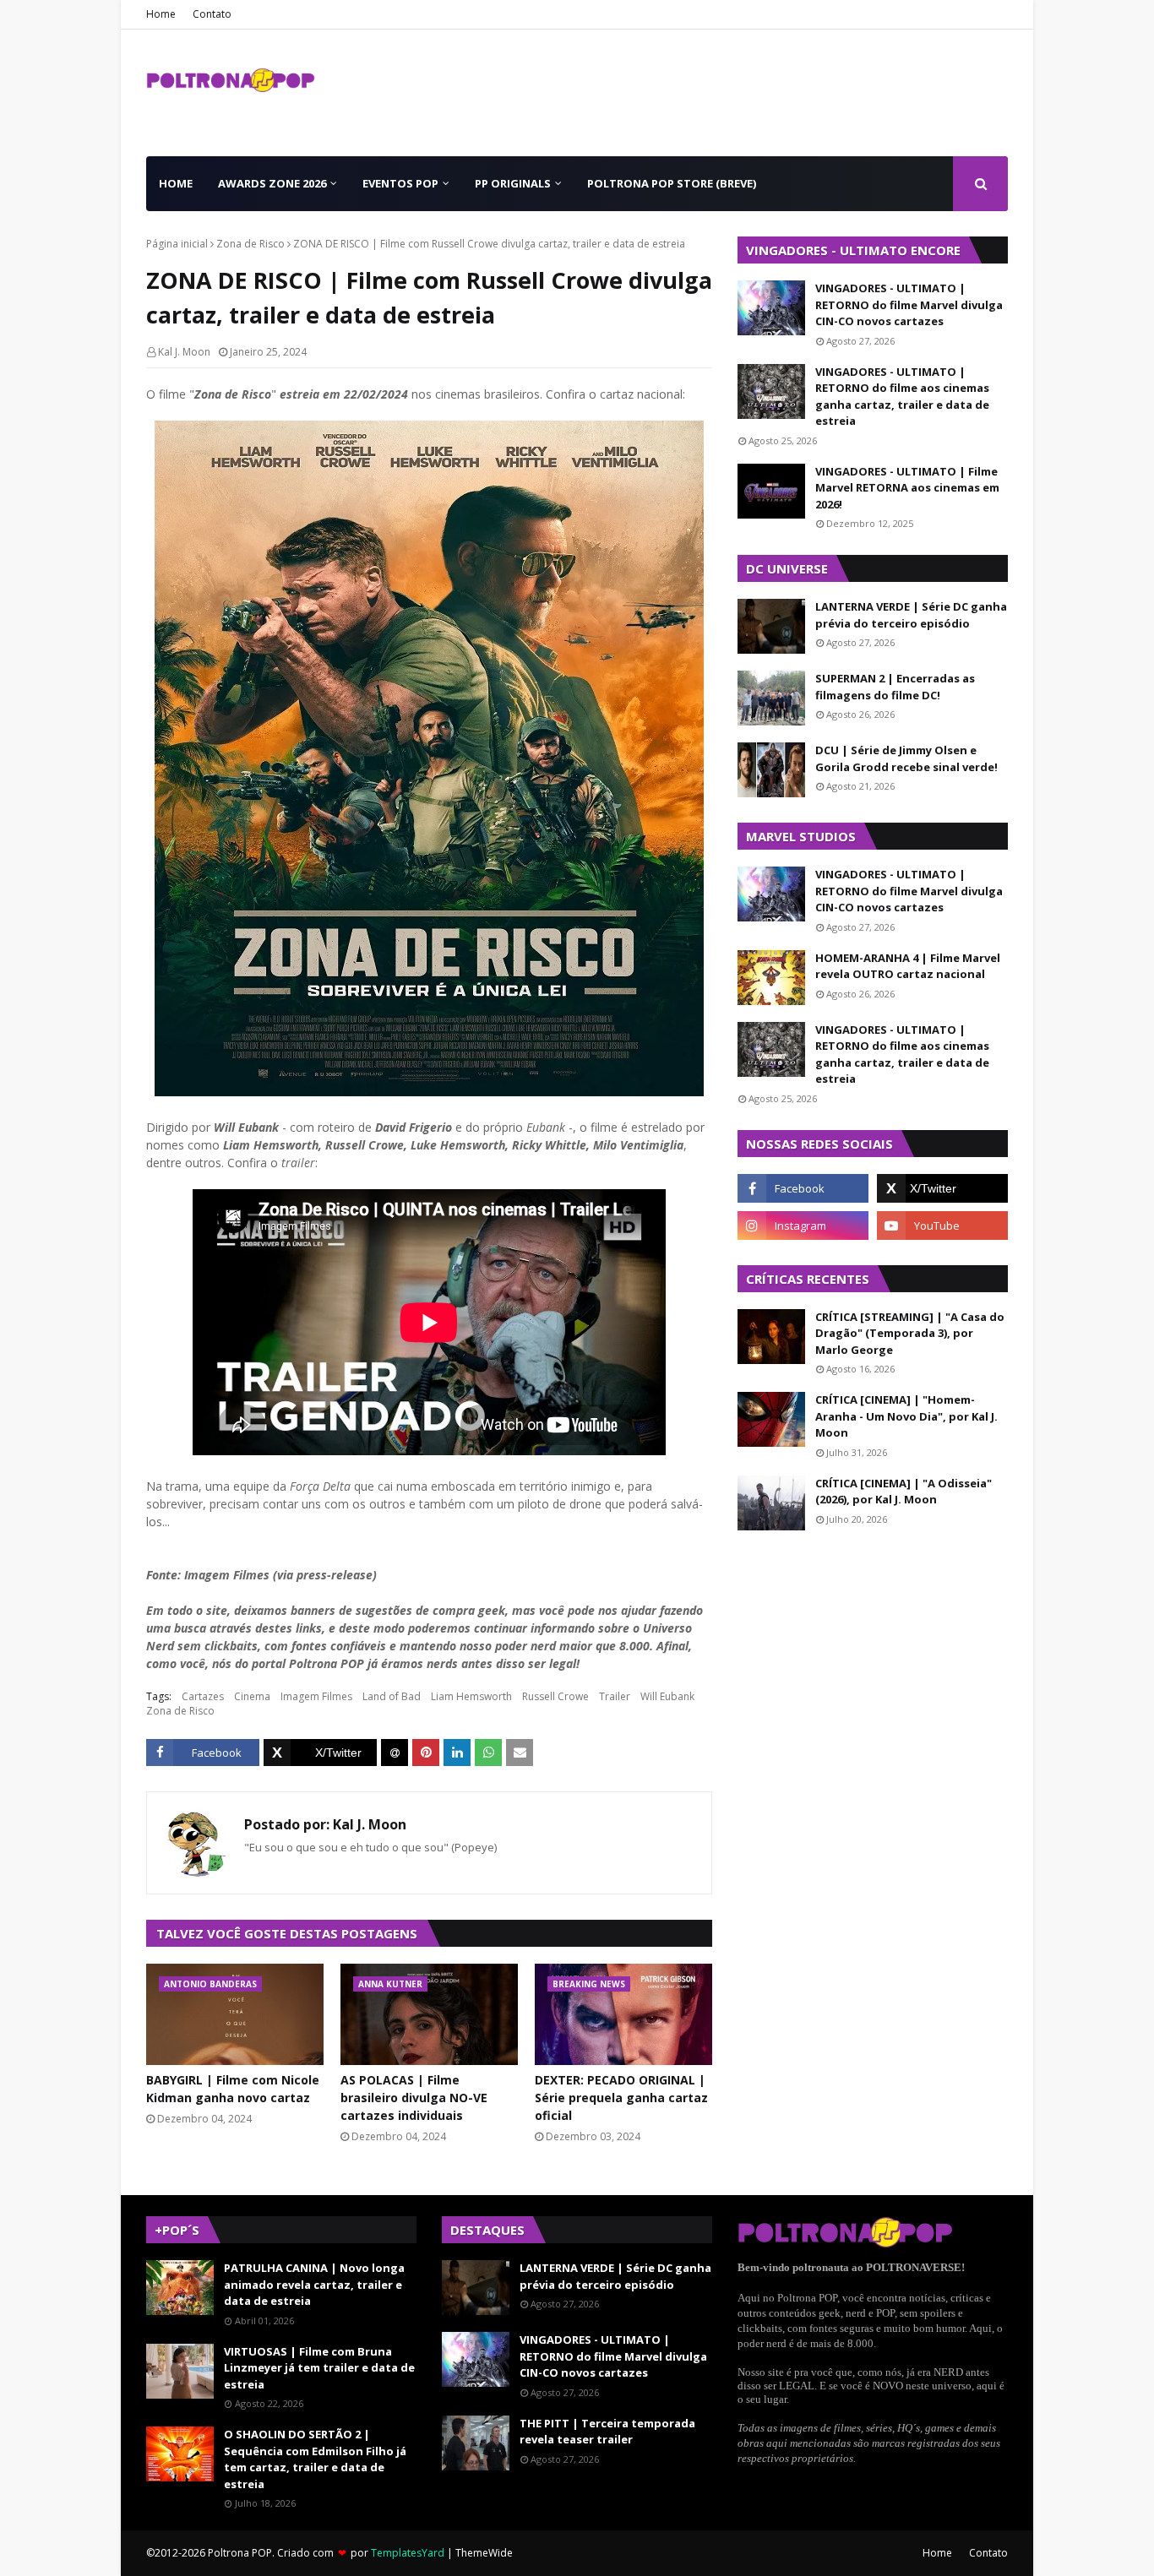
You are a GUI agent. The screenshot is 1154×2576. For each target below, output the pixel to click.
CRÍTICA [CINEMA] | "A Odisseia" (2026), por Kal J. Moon (904, 1492)
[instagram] (803, 1226)
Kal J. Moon (184, 352)
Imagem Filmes (316, 1696)
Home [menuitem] (176, 183)
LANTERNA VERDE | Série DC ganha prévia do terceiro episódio (911, 615)
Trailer (615, 1696)
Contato (212, 14)
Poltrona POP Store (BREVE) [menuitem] (672, 183)
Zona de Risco (250, 244)
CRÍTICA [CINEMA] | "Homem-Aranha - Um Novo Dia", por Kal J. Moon (906, 1416)
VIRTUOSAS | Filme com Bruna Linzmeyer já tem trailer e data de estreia (319, 2368)
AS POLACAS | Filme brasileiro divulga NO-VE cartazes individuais (414, 2098)
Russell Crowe (555, 1696)
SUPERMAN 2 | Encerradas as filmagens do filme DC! (895, 687)
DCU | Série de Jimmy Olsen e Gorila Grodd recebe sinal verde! (906, 758)
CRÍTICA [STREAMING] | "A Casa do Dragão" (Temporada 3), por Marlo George (910, 1333)
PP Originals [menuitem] (513, 183)
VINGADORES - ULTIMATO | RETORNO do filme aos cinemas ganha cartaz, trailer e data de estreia (902, 397)
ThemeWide (484, 2553)
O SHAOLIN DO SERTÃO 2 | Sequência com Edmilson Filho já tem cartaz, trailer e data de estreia (315, 2459)
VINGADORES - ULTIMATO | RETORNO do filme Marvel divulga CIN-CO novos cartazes (909, 304)
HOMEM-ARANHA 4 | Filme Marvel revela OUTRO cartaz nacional (908, 966)
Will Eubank (667, 1696)
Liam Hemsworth (471, 1696)
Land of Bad (392, 1696)
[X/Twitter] (320, 1753)
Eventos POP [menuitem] (400, 183)
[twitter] (942, 1188)
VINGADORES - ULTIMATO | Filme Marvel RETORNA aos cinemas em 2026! (907, 488)
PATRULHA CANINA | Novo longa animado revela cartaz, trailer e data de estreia (314, 2284)
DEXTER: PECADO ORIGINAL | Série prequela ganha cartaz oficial (621, 2098)
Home (161, 14)
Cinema (252, 1696)
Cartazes (203, 1696)
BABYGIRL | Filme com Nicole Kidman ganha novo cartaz (233, 2089)
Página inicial (177, 244)
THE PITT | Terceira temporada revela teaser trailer (607, 2432)
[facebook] (803, 1188)
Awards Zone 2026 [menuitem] (272, 183)
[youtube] (942, 1226)
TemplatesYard (408, 2553)
